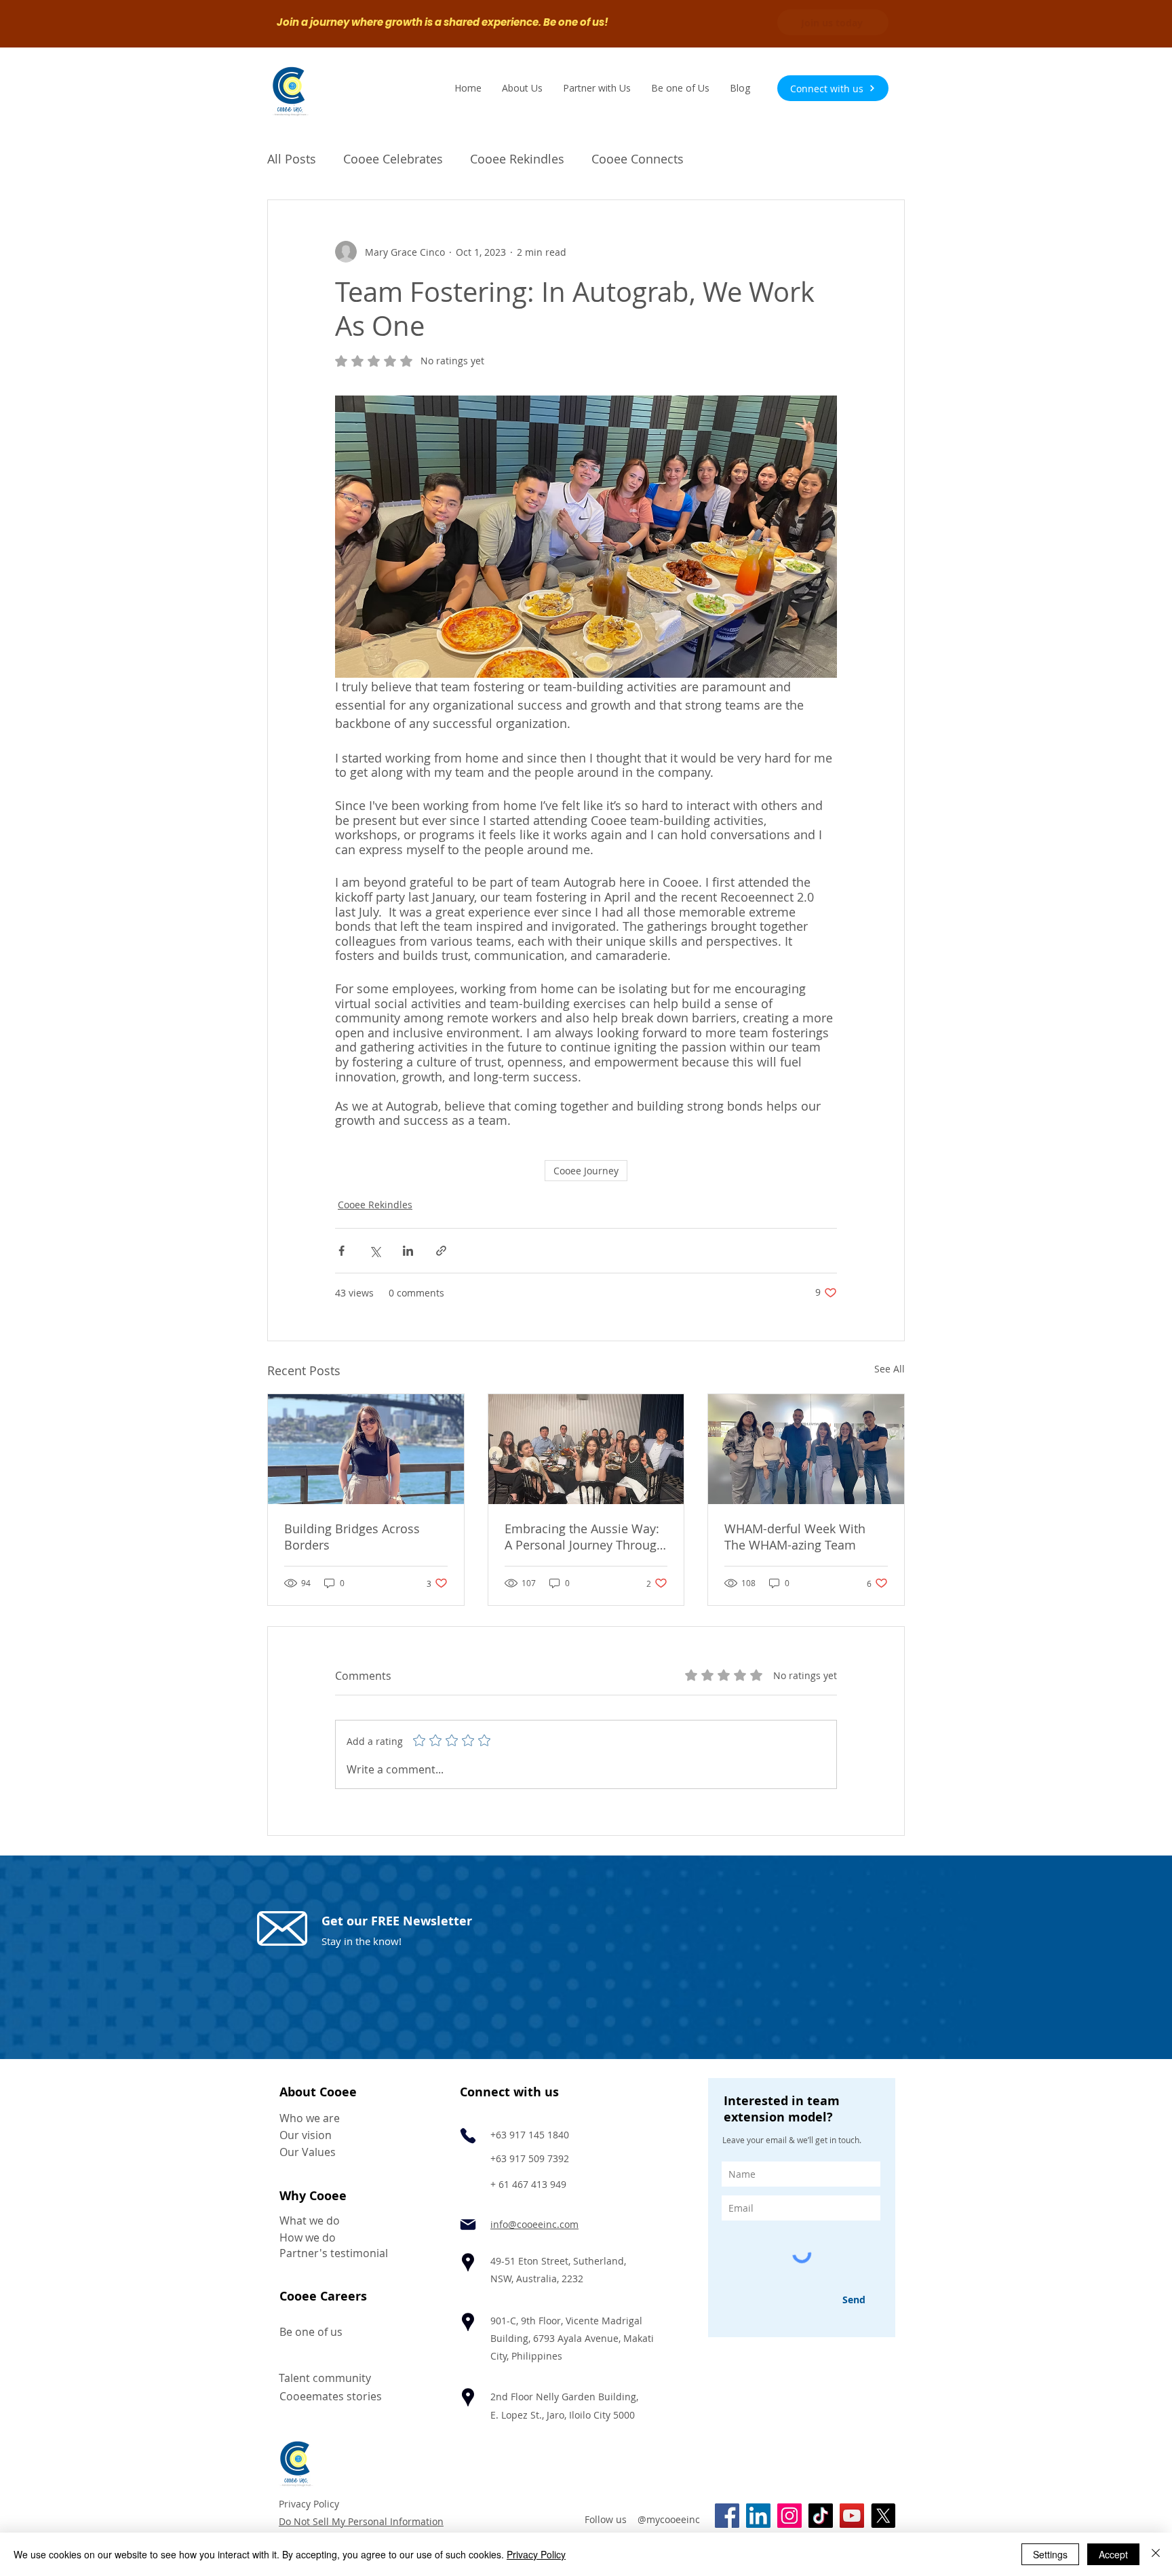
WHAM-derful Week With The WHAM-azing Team (795, 1537)
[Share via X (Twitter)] (375, 1251)
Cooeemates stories (331, 2396)
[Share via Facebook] (341, 1251)
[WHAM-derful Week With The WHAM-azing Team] (806, 1449)
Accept (1113, 2554)
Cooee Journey (586, 1171)
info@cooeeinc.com (534, 2224)
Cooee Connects (638, 159)
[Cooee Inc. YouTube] (852, 2516)
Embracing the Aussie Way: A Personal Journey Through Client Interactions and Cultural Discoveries (584, 1537)
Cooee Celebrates (393, 159)
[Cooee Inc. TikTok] (821, 2516)
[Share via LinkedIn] (408, 1251)
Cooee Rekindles (517, 159)
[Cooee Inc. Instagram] (789, 2516)
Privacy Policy (309, 2504)
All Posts (292, 159)
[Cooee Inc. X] (883, 2516)
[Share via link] (441, 1251)
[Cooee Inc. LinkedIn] (758, 2516)
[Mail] (468, 2225)
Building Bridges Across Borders (352, 1537)
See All (890, 1369)
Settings (1050, 2554)
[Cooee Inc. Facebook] (727, 2516)
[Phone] (468, 2136)
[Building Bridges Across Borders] (366, 1449)
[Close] (1156, 2554)
